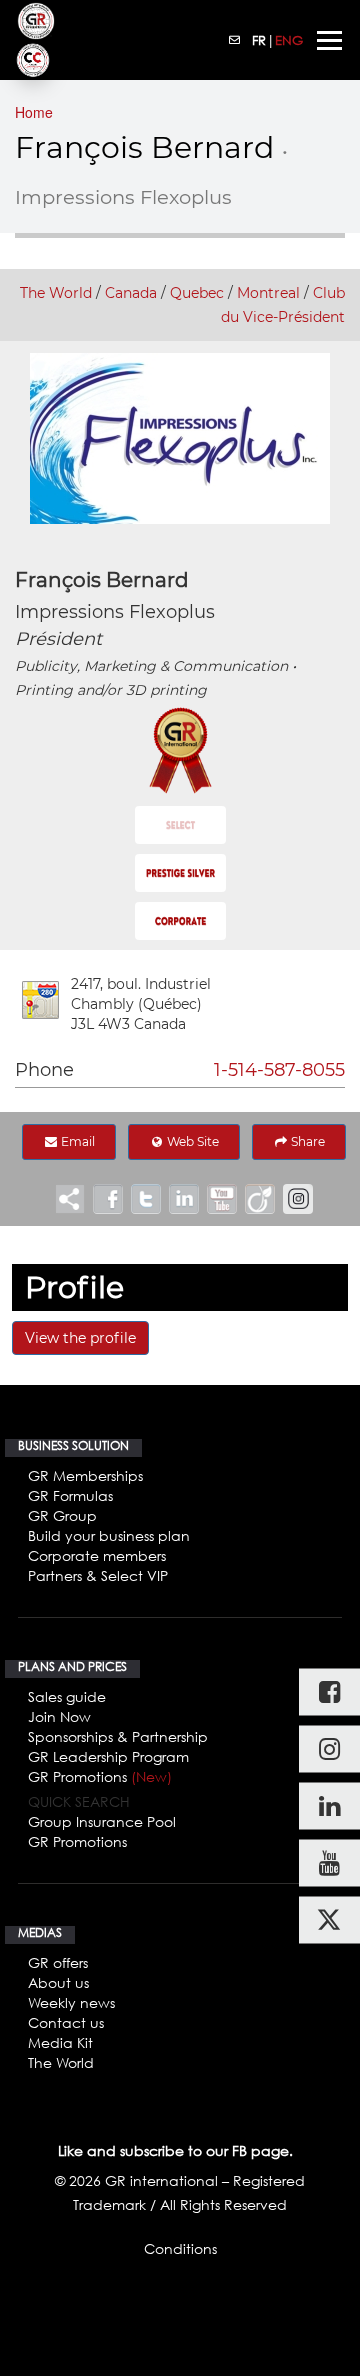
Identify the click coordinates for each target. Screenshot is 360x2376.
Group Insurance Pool (102, 1821)
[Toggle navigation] (329, 40)
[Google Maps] (40, 1000)
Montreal (268, 293)
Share (306, 1141)
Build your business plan (109, 1535)
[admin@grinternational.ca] (235, 40)
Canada (131, 293)
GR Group (62, 1515)
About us (58, 1982)
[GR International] (36, 21)
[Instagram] (329, 1748)
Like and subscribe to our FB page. (175, 2150)
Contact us (66, 2022)
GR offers (58, 1962)
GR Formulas (70, 1495)
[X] (329, 1919)
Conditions (180, 2248)
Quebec (197, 293)
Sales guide (67, 1696)
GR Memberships (85, 1475)
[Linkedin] (329, 1805)
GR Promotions (100, 1776)
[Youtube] (329, 1862)
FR (259, 40)
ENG (289, 40)
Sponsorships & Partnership (118, 1736)
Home (34, 112)
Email (76, 1141)
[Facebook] (329, 1691)
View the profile (80, 1338)
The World (56, 293)
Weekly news (71, 2002)
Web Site (191, 1141)
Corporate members (97, 1555)
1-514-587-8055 (279, 1070)
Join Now (59, 1716)
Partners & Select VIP (98, 1575)
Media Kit (60, 2042)
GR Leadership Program (108, 1756)
